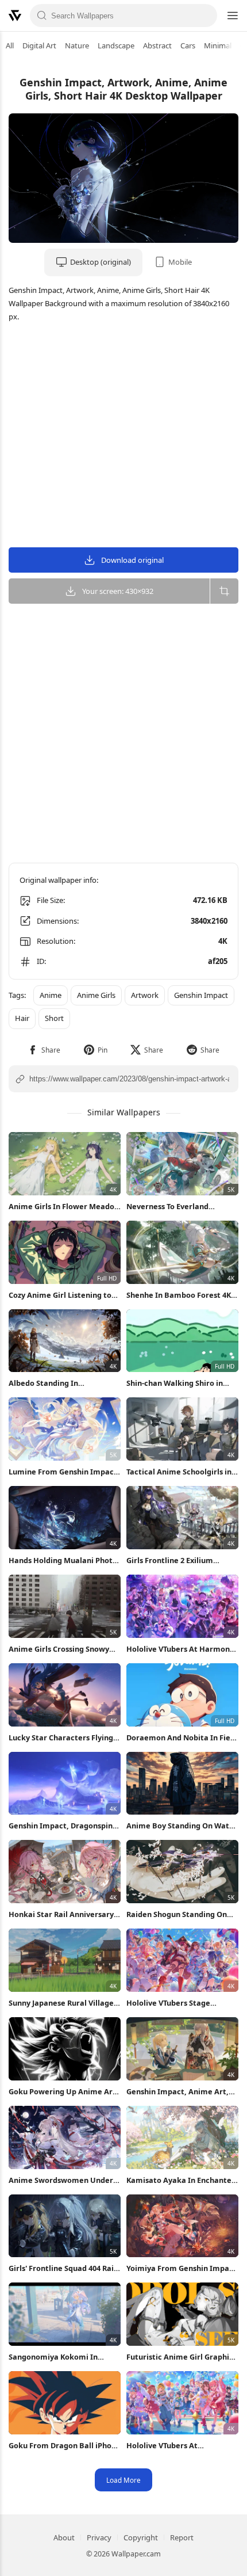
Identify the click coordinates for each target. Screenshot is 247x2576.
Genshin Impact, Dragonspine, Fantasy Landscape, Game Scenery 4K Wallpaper (64, 1826)
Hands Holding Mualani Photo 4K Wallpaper (63, 1561)
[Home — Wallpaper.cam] (15, 16)
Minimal (218, 45)
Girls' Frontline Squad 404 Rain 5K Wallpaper (63, 2268)
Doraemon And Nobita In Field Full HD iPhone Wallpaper (182, 1738)
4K (223, 941)
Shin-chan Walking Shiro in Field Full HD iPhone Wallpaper (182, 1383)
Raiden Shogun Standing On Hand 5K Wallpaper (177, 1914)
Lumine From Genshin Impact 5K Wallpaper (63, 1472)
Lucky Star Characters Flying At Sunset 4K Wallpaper (61, 1738)
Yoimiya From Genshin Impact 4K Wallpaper (182, 2268)
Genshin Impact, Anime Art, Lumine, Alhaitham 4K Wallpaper (177, 2092)
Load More (123, 2480)
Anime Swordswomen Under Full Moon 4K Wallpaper (61, 2180)
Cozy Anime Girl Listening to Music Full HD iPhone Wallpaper (60, 1295)
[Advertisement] (123, 437)
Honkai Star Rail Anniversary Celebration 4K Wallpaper (61, 1914)
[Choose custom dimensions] (224, 591)
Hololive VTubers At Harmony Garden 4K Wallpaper (180, 1649)
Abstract (157, 45)
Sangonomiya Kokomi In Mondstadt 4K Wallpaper (54, 2357)
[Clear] (205, 16)
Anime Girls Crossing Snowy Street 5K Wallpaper (59, 1649)
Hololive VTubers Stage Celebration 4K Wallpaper (173, 2003)
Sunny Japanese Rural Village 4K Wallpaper (61, 2003)
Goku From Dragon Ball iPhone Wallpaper (65, 2446)
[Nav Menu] (232, 16)
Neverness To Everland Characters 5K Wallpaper (172, 1207)
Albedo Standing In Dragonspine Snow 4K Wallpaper (48, 1383)
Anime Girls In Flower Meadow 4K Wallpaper (65, 1207)
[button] (44, 1050)
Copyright (141, 2537)
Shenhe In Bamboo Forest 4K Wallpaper (179, 1295)
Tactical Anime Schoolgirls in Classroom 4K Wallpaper (179, 1472)
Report (182, 2537)
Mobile (180, 262)
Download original (132, 560)
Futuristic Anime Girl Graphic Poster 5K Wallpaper (180, 2357)
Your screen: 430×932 (118, 591)
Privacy (99, 2537)
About (64, 2537)
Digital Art (39, 45)
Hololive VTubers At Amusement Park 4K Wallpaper (164, 2446)
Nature (77, 45)
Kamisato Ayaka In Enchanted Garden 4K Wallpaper (181, 2180)
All (10, 45)
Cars (188, 45)
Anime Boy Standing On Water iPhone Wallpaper (182, 1826)
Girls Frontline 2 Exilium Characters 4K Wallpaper (172, 1561)
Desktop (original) (101, 262)
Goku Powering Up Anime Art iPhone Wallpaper (62, 2092)
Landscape (116, 45)
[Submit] (42, 16)
